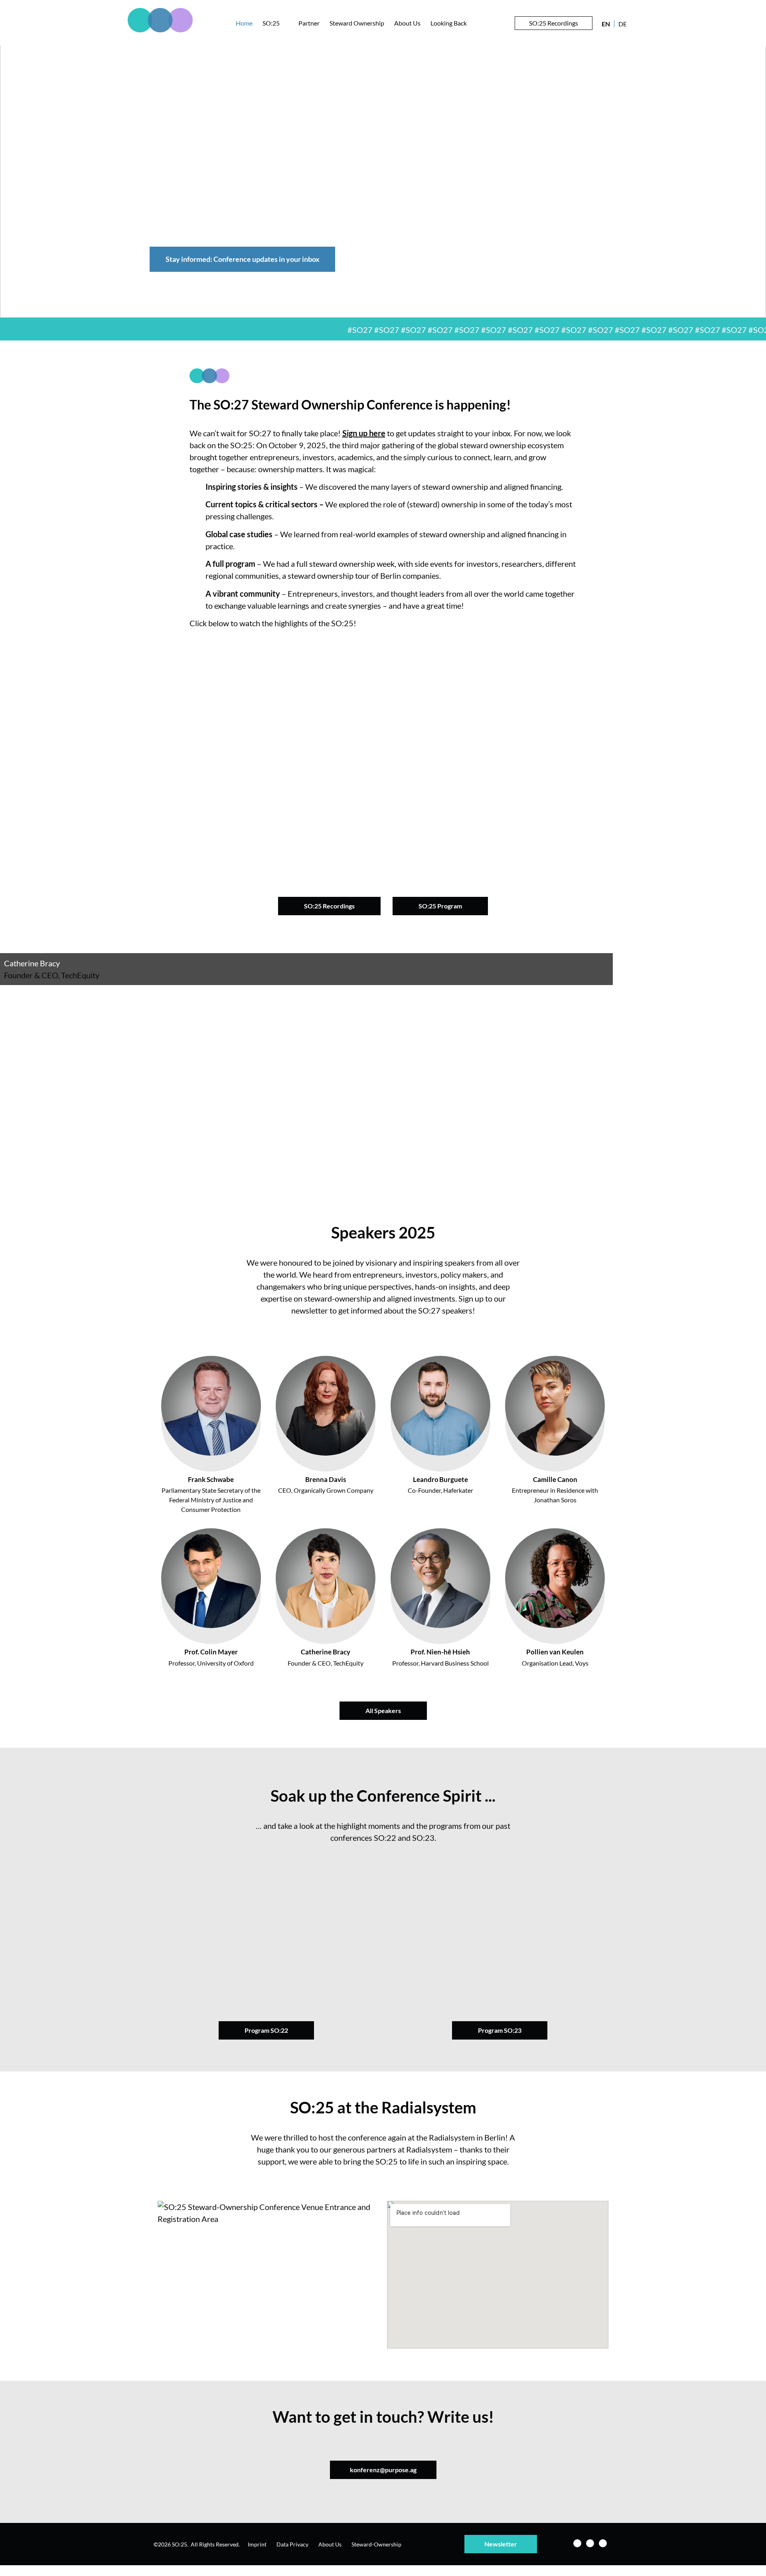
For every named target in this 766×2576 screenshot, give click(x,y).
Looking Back (449, 23)
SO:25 (271, 23)
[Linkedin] (577, 2543)
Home (244, 23)
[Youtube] (603, 2543)
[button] (383, 752)
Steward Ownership (357, 23)
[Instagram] (590, 2543)
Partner (309, 23)
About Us (407, 23)
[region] (383, 178)
